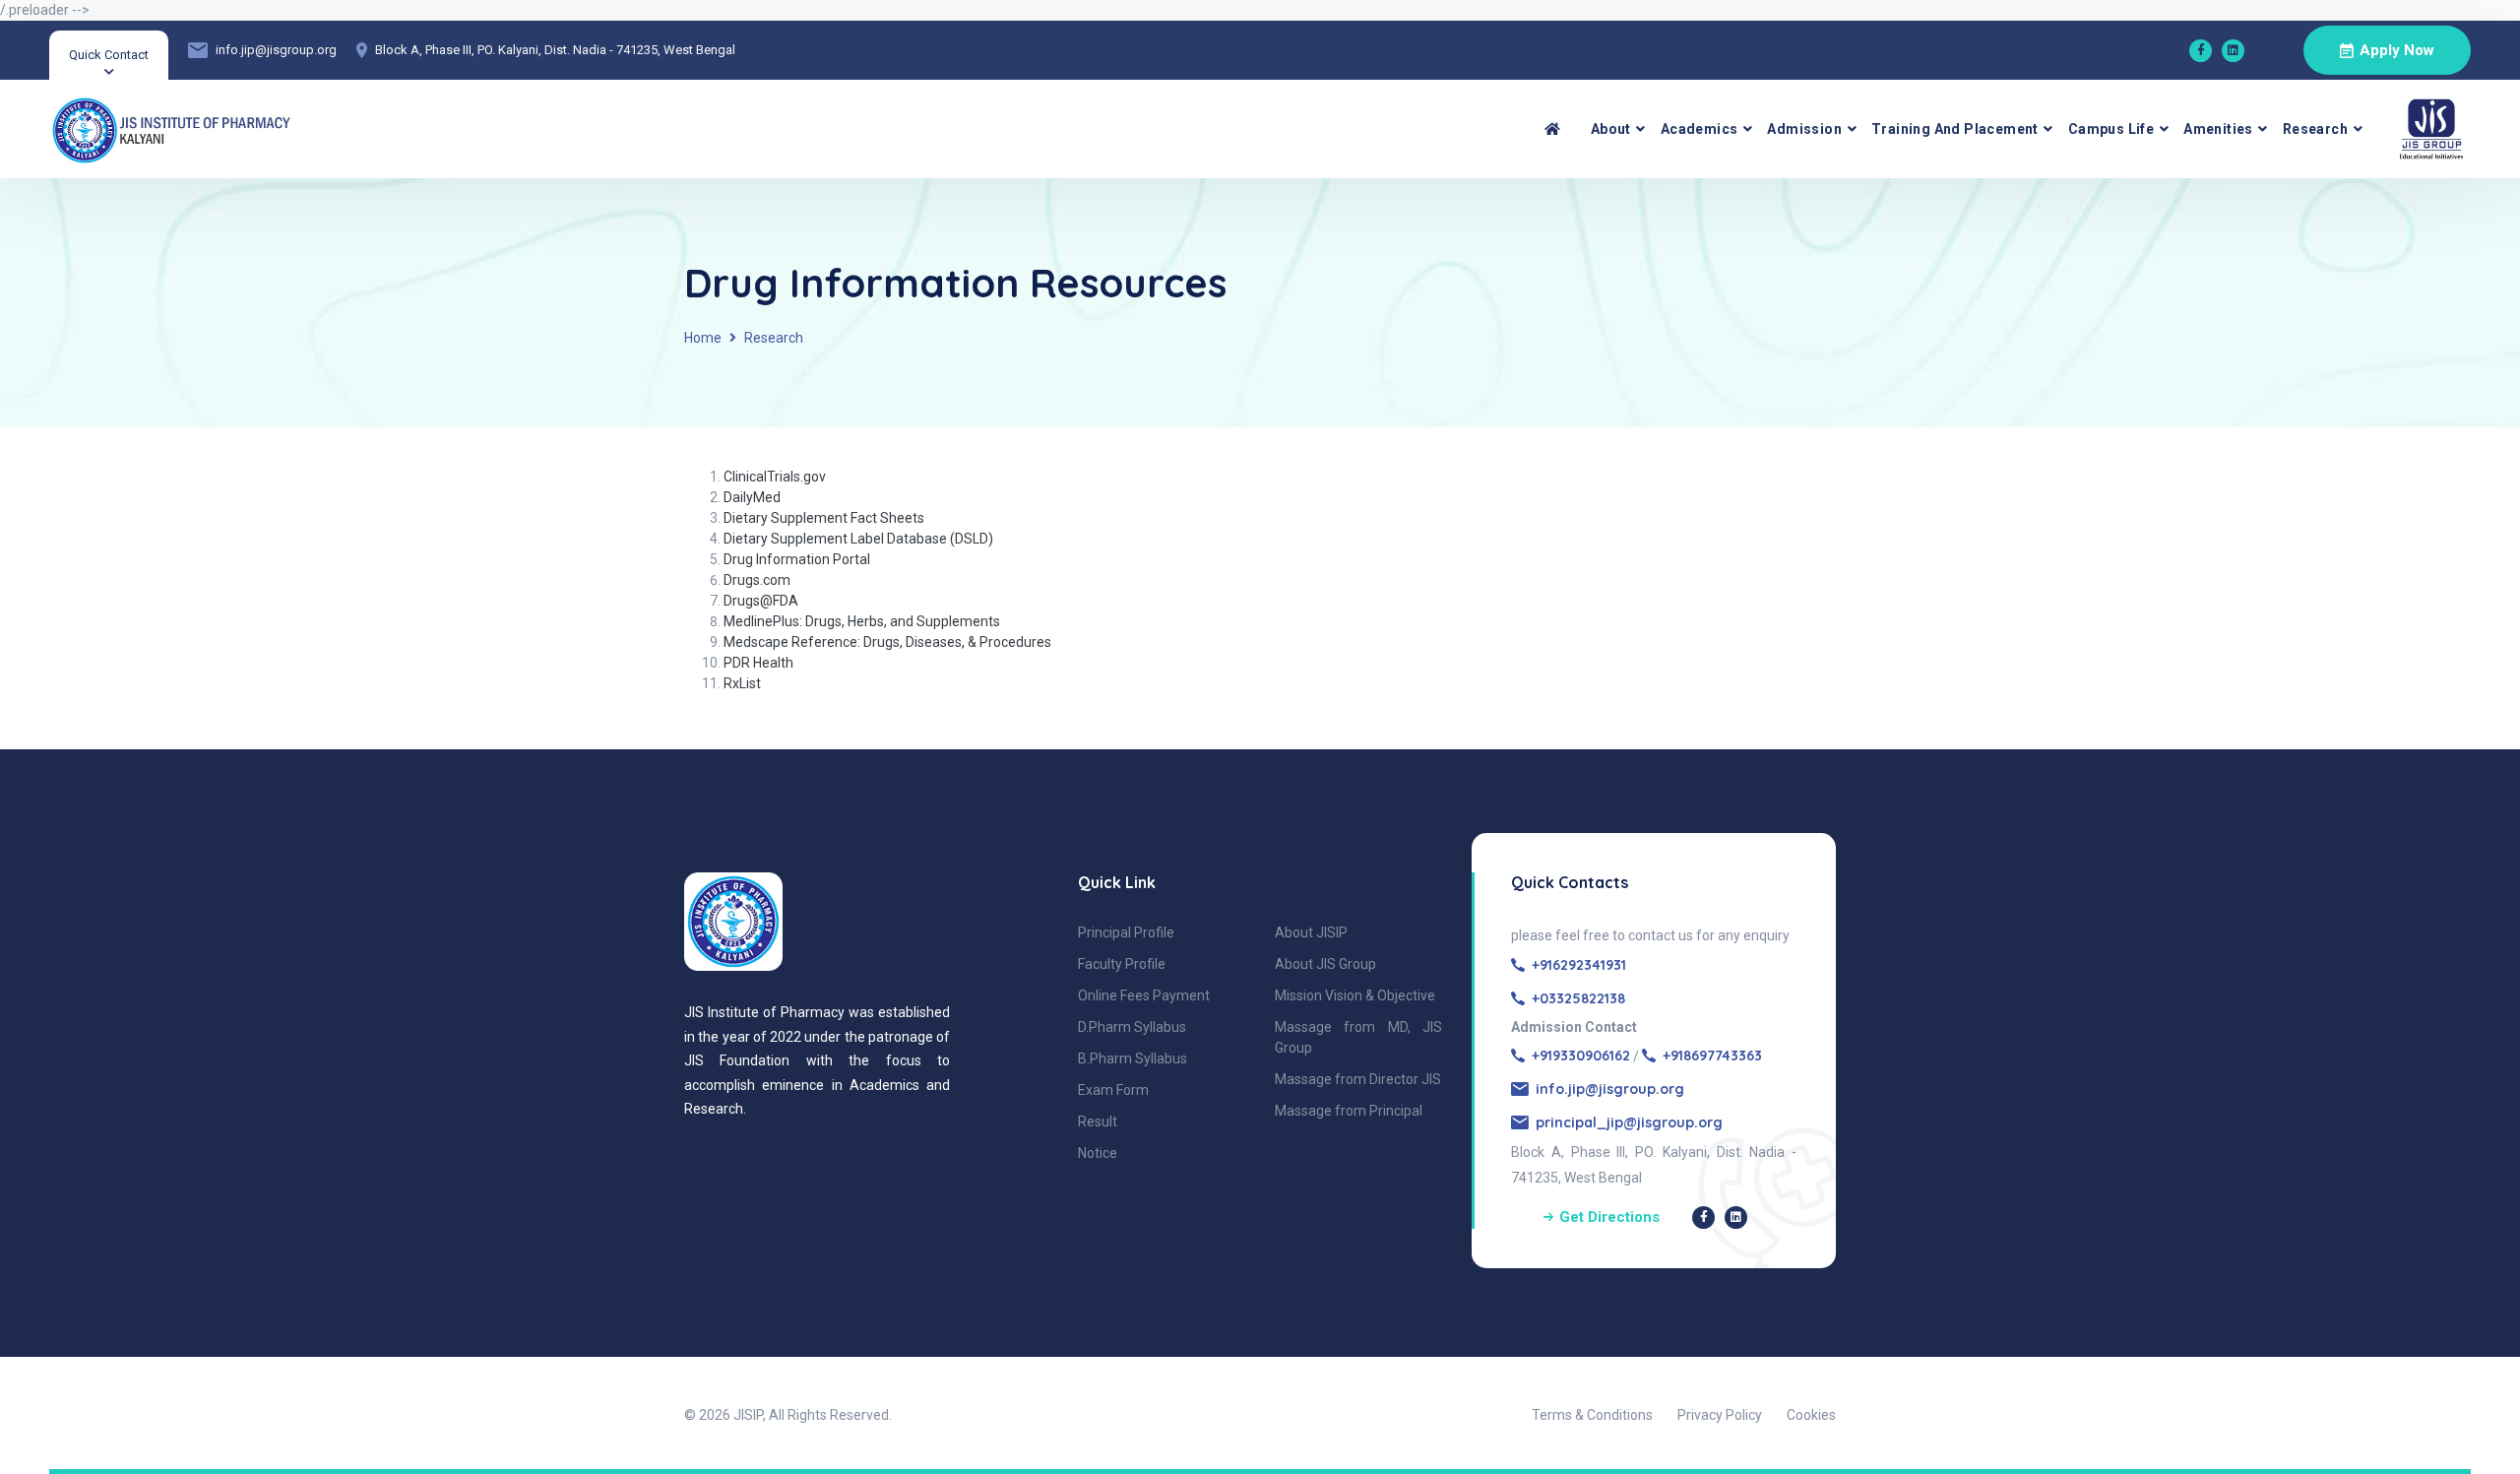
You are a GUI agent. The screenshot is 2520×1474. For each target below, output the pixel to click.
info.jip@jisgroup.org (276, 50)
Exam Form (1113, 1090)
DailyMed (752, 497)
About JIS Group (1325, 964)
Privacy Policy (1720, 1415)
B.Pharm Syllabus (1133, 1058)
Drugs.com (757, 580)
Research (2315, 129)
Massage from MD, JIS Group (1358, 1037)
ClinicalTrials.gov (775, 477)
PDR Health (758, 663)
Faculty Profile (1122, 964)
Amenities (2218, 129)
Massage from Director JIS (1358, 1079)
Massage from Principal (1349, 1111)
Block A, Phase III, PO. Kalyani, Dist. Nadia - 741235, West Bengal (555, 50)
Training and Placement (1955, 129)
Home (703, 338)
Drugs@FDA (761, 601)
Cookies (1811, 1415)
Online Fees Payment (1144, 995)
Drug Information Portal (797, 559)
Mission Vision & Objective (1355, 995)
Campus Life (2111, 129)
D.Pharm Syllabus (1132, 1027)
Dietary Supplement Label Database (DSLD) (858, 539)
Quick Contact (109, 55)
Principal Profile (1126, 932)
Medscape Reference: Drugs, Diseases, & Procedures (887, 642)
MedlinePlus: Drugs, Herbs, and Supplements (862, 621)
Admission (1804, 129)
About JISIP (1311, 932)
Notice (1098, 1153)
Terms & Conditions (1592, 1415)
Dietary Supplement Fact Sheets (824, 518)
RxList (742, 683)
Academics (1700, 129)
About (1611, 129)
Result (1098, 1122)
